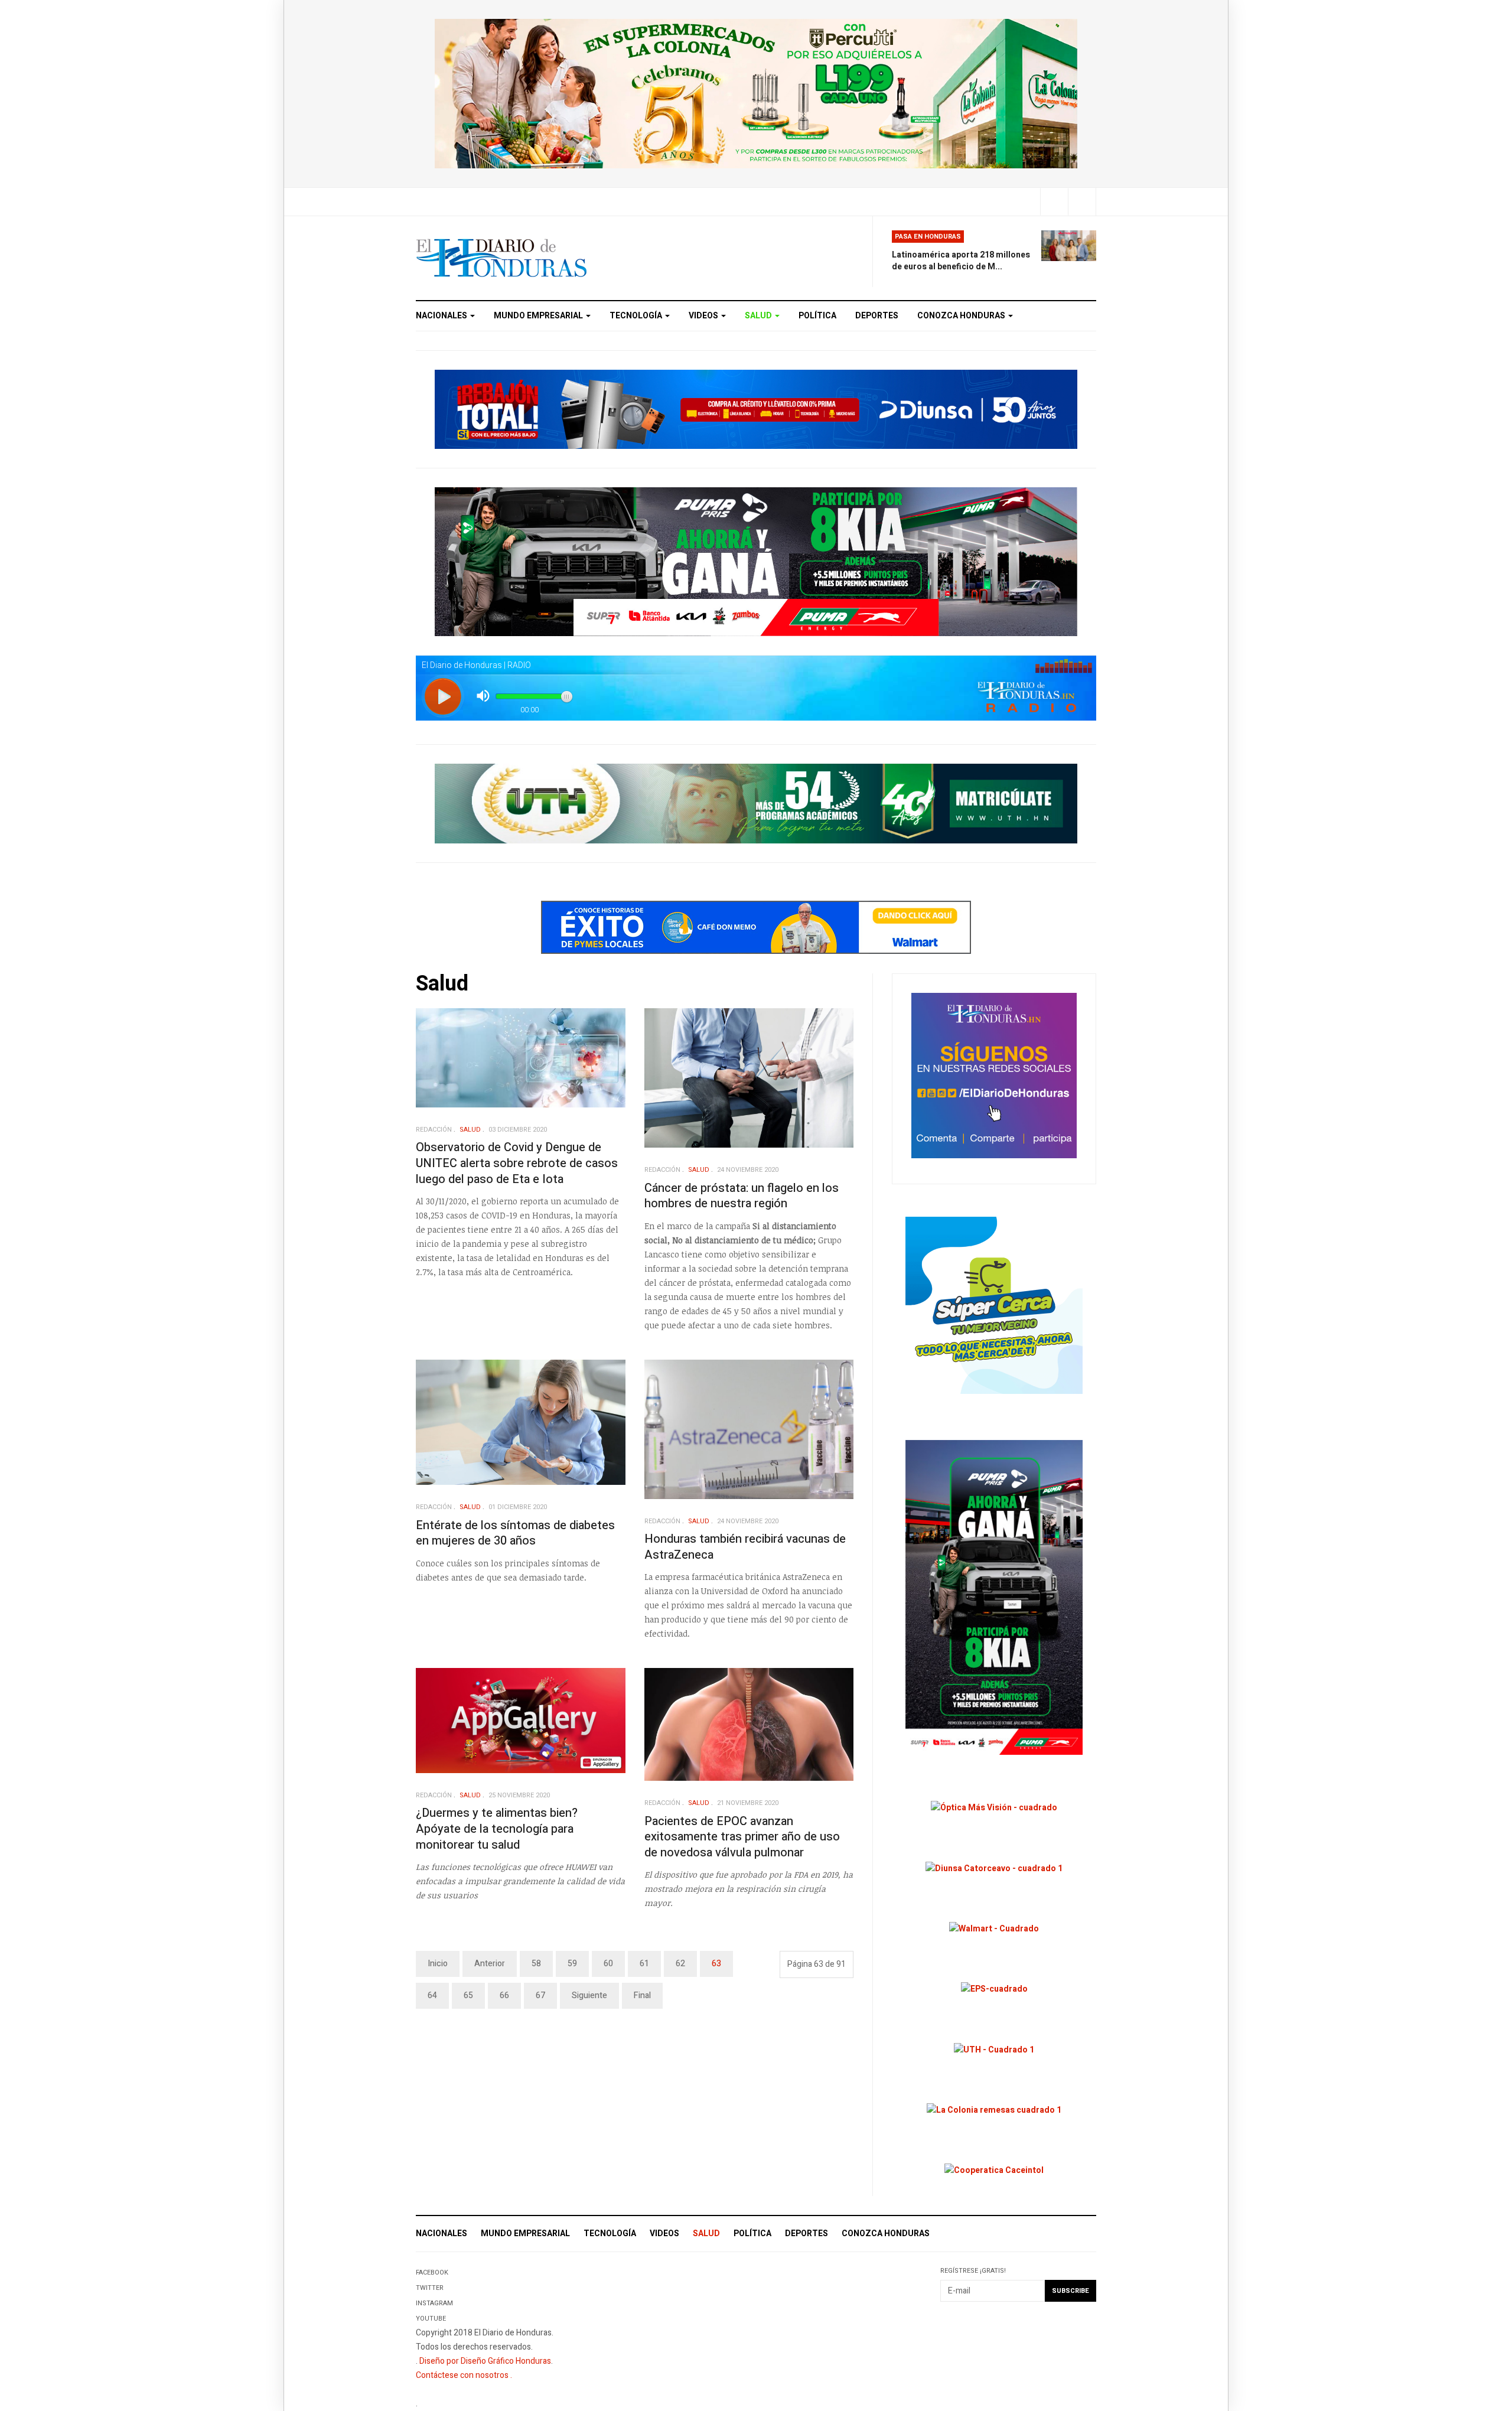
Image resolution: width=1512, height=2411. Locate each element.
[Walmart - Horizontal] (756, 927)
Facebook (432, 2272)
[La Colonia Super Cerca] (994, 1305)
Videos (704, 316)
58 (536, 1964)
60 (608, 1964)
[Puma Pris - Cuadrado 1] (994, 1597)
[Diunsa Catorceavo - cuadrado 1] (994, 1868)
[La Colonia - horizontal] (756, 93)
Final (642, 1995)
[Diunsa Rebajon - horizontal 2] (756, 408)
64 (432, 1995)
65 (468, 1995)
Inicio (438, 1964)
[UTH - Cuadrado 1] (994, 2049)
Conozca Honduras (962, 316)
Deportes (877, 316)
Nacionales (442, 316)
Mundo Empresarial (539, 316)
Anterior (490, 1964)
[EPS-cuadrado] (994, 1989)
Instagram (434, 2303)
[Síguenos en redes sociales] (994, 1075)
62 (680, 1964)
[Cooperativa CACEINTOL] (994, 2170)
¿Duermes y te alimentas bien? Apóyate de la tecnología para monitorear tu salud (497, 1829)
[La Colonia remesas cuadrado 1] (994, 2110)
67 (540, 1995)
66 (504, 1995)
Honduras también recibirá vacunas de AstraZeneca (745, 1547)
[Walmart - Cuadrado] (994, 1929)
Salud (759, 316)
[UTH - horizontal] (756, 803)
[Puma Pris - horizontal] (756, 561)
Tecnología (637, 316)
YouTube (431, 2319)
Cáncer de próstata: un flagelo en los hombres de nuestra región (742, 1196)
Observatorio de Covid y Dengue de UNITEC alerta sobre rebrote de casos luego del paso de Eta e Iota (517, 1163)
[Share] (1054, 202)
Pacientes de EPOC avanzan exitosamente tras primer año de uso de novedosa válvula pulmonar (742, 1837)
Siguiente (589, 1995)
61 (644, 1964)
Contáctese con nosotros (462, 2375)
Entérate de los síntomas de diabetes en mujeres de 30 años (515, 1533)
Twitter (430, 2288)
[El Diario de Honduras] (501, 258)
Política (817, 316)
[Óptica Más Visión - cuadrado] (994, 1808)
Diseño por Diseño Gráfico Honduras (485, 2361)
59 (572, 1964)
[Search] (1082, 202)
